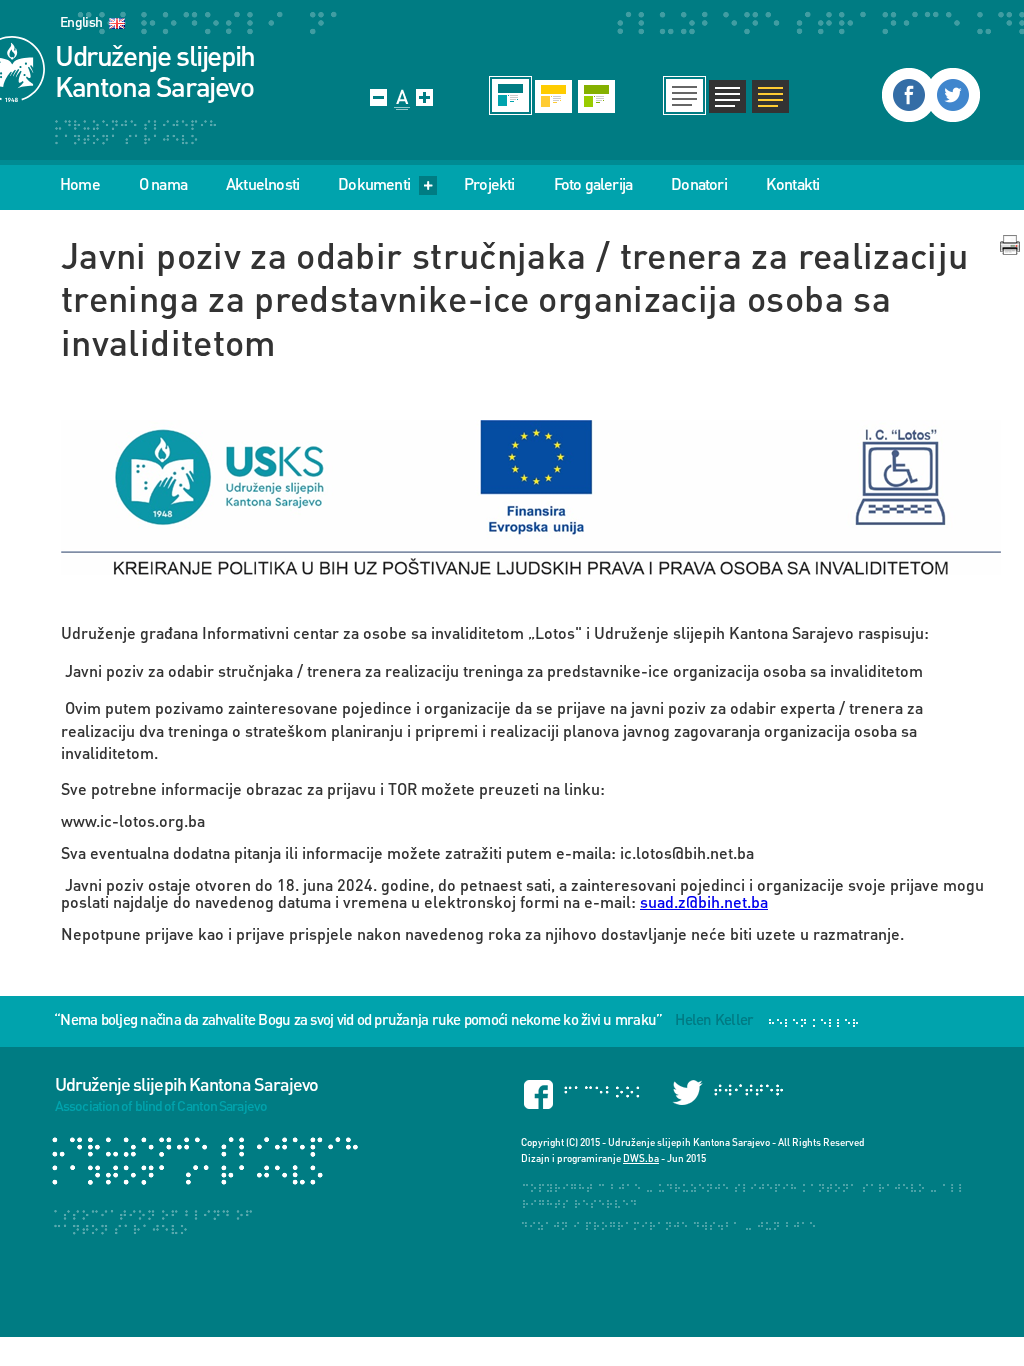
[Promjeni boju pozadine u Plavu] (510, 95)
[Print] (1010, 245)
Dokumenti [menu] (374, 184)
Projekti (489, 184)
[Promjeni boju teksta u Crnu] (684, 95)
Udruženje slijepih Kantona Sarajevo (155, 71)
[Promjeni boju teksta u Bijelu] (727, 95)
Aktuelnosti (262, 184)
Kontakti (793, 184)
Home (80, 184)
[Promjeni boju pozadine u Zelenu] (596, 95)
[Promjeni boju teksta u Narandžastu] (770, 95)
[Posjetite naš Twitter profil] (953, 95)
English (81, 21)
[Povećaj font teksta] (424, 97)
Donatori (699, 184)
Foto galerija (593, 184)
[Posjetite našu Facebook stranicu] (909, 95)
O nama (163, 184)
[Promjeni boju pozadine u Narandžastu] (553, 95)
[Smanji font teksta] (378, 97)
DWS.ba (641, 1158)
